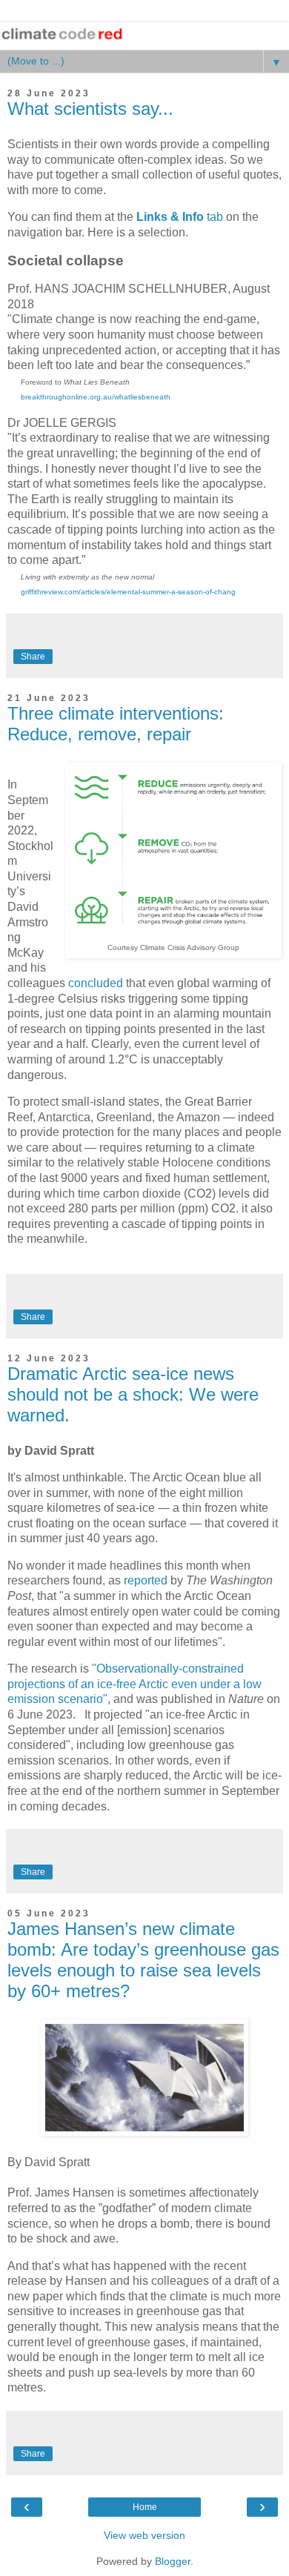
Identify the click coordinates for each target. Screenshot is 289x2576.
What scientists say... (90, 109)
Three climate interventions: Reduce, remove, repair (116, 724)
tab (180, 217)
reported (146, 1580)
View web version (144, 2535)
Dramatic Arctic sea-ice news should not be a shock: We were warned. (133, 1394)
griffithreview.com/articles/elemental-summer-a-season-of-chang (128, 592)
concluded (96, 983)
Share (33, 657)
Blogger (173, 2561)
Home (145, 2507)
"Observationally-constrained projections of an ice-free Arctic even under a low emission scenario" (134, 1684)
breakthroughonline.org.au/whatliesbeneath (96, 397)
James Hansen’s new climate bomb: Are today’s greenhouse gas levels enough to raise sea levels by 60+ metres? (143, 1960)
